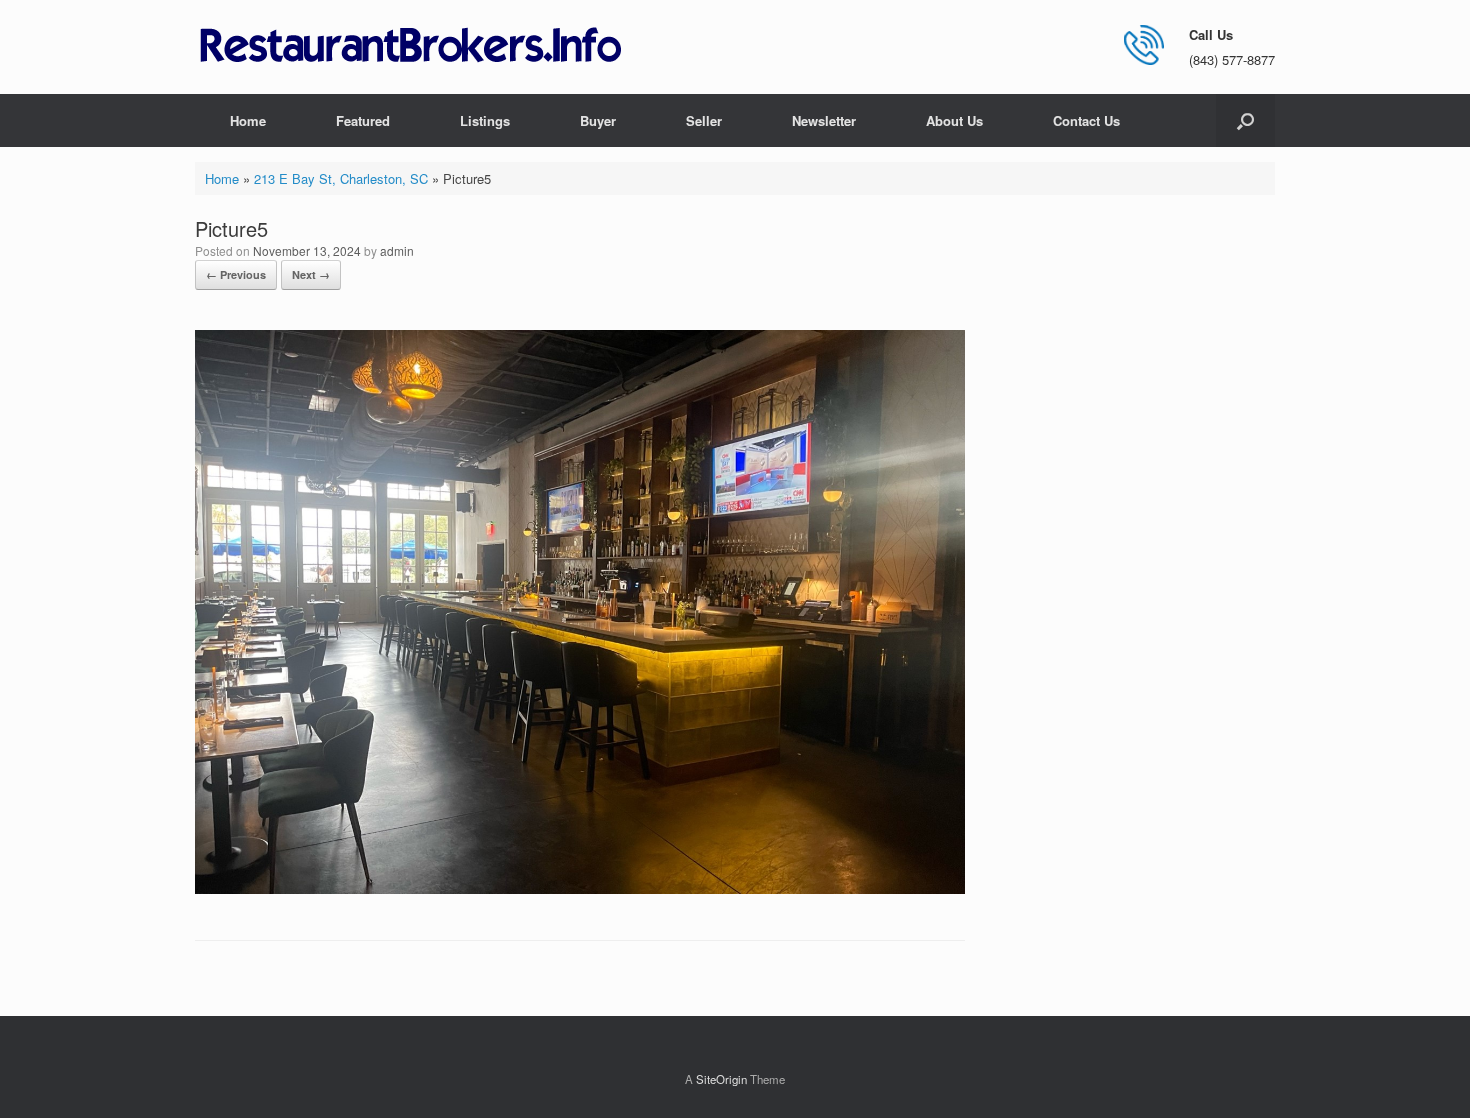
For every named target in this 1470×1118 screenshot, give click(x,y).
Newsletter (824, 120)
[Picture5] (580, 888)
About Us (954, 120)
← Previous (236, 274)
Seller (704, 120)
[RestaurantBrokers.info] (411, 46)
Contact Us (1086, 120)
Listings (485, 120)
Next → (311, 274)
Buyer (598, 120)
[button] (1245, 120)
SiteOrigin (721, 1079)
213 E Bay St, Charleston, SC (341, 178)
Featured (363, 120)
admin (397, 250)
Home (248, 120)
